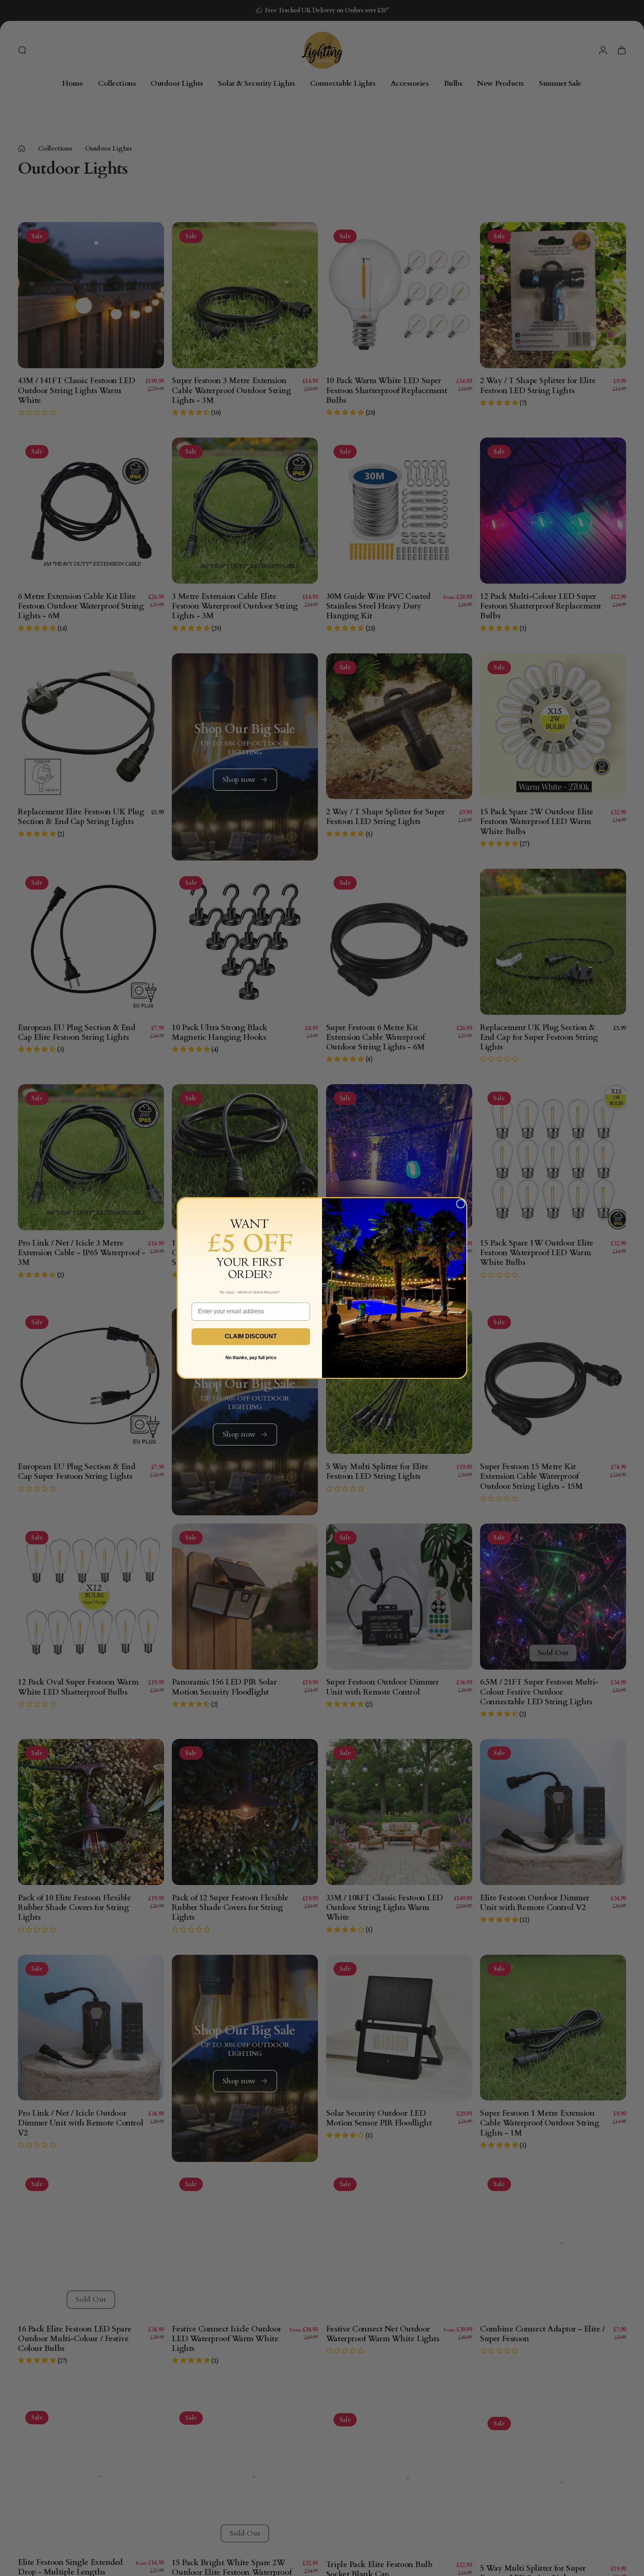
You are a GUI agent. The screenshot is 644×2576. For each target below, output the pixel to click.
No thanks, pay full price (251, 1358)
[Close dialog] (461, 1204)
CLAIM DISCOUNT (251, 1336)
